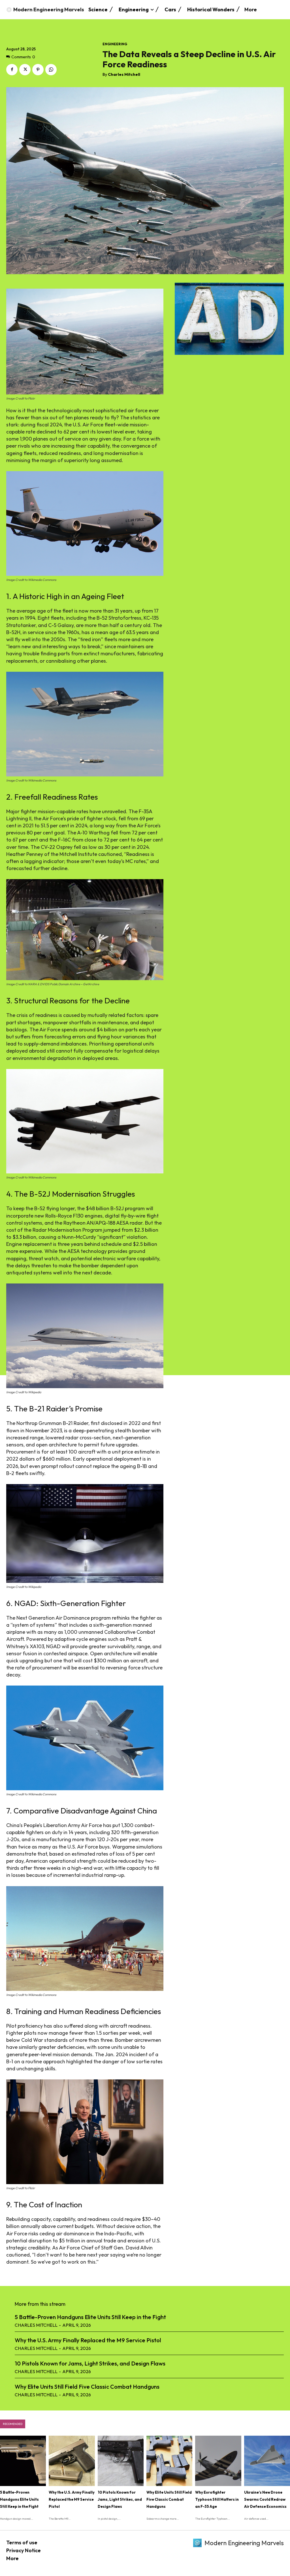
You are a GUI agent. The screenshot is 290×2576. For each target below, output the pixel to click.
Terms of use (22, 2542)
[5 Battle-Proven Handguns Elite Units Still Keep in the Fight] (23, 2461)
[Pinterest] (38, 70)
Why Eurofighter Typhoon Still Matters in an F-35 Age (217, 2499)
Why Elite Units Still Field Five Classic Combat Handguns (87, 2387)
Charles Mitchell (124, 75)
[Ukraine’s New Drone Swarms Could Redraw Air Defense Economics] (267, 2461)
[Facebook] (12, 70)
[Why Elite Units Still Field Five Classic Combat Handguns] (169, 2461)
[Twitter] (25, 70)
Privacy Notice (24, 2550)
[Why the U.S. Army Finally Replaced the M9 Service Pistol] (72, 2461)
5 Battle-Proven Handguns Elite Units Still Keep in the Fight (90, 2317)
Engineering (115, 44)
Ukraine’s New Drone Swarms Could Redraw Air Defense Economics (265, 2499)
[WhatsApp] (51, 70)
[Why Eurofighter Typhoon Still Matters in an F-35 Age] (218, 2461)
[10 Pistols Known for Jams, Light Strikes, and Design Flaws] (121, 2461)
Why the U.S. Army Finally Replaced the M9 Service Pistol (88, 2340)
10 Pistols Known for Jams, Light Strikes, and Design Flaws (90, 2363)
